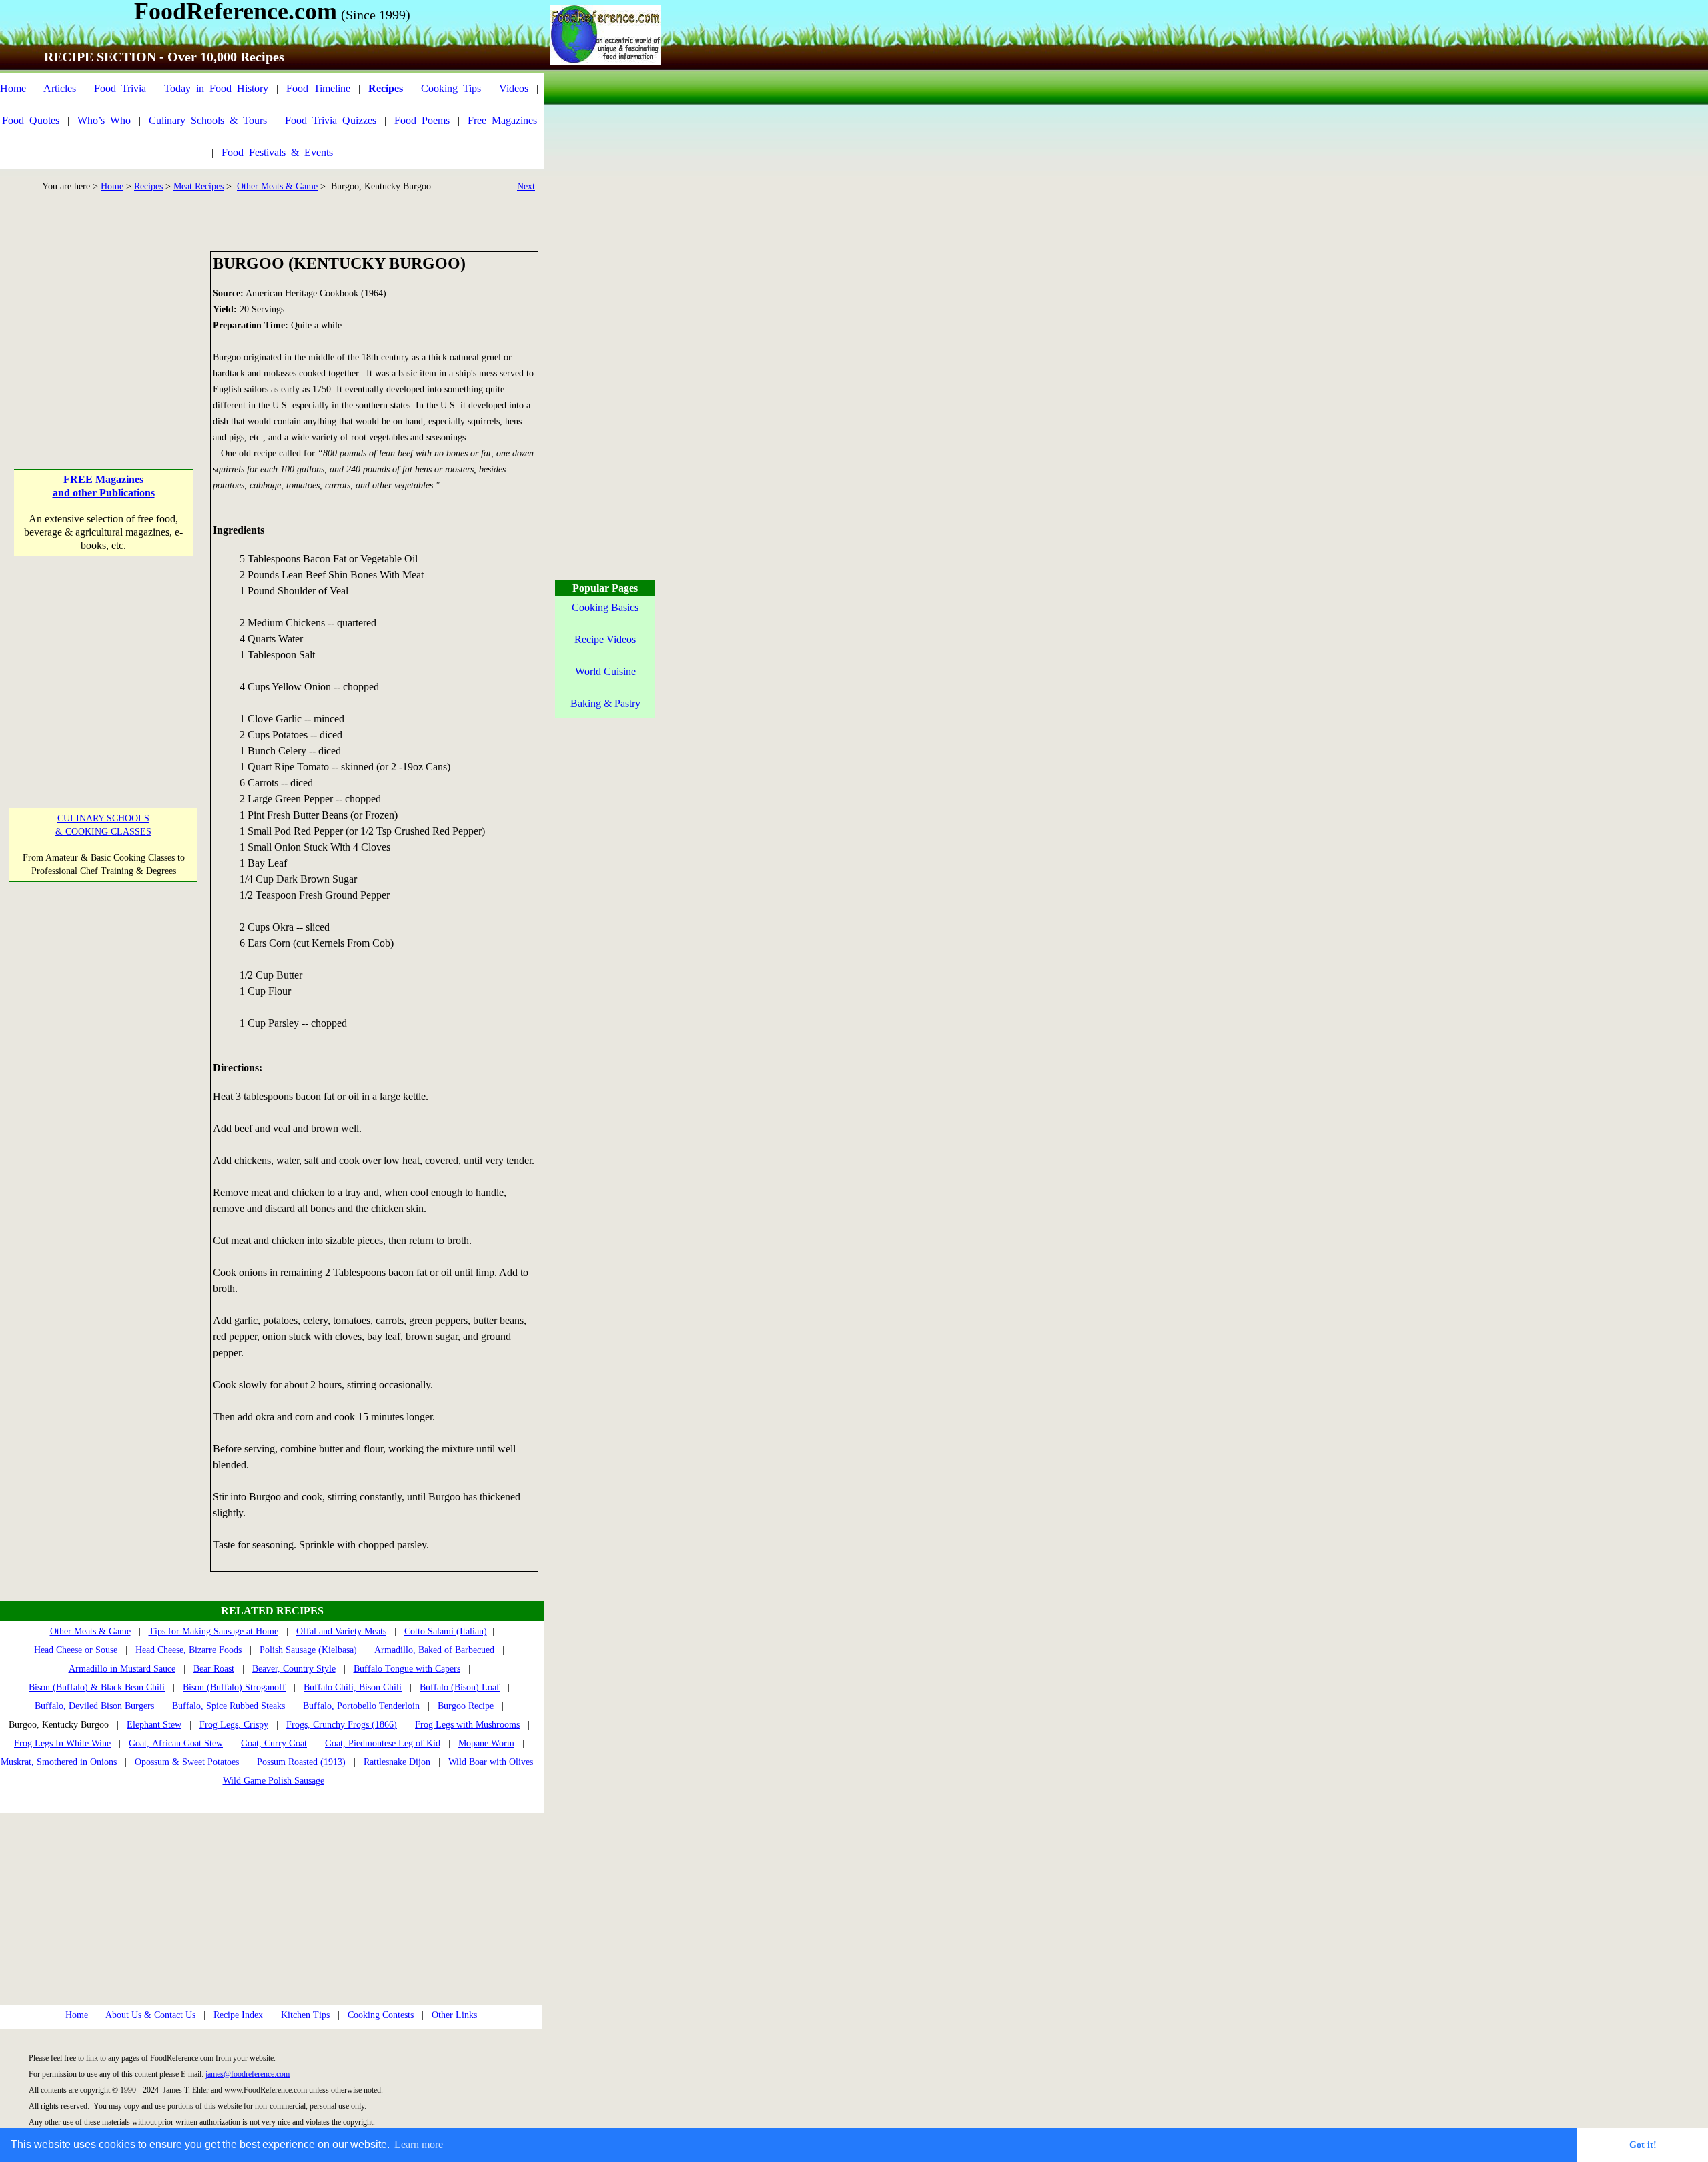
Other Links (454, 2015)
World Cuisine (605, 671)
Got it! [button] (1643, 2145)
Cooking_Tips (451, 88)
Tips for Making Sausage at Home (213, 1631)
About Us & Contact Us (150, 2015)
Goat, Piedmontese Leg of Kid (383, 1743)
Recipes (148, 186)
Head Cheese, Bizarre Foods (188, 1650)
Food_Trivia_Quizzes (331, 120)
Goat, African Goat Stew (176, 1743)
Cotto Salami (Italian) (446, 1631)
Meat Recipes (198, 186)
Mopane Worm (486, 1743)
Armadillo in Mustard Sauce (122, 1669)
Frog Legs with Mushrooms (467, 1725)
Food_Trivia (120, 88)
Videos (514, 88)
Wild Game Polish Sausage (274, 1781)
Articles (60, 88)
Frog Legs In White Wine (62, 1743)
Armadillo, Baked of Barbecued (434, 1650)
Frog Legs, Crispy (234, 1725)
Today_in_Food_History (216, 88)
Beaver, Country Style (294, 1669)
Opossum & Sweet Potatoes (187, 1762)
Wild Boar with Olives (491, 1762)
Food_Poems (422, 120)
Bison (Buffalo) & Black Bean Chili (97, 1687)
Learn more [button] (419, 2144)
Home (13, 88)
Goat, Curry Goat (274, 1743)
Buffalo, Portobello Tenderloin (361, 1706)
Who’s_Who (104, 120)
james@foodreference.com (248, 2074)
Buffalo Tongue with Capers (407, 1669)
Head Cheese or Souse (76, 1650)
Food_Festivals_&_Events (277, 152)
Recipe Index (238, 2015)
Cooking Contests (381, 2015)
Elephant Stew (154, 1725)
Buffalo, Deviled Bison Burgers (94, 1706)
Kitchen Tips (305, 2015)
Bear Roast (214, 1669)
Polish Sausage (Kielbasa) (308, 1650)
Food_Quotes (31, 120)
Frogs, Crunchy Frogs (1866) (342, 1725)
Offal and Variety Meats (341, 1631)
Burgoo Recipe (466, 1706)
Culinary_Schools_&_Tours (208, 120)
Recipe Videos (605, 639)
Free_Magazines (502, 120)
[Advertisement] (103, 335)
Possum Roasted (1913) (301, 1762)
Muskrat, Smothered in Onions (59, 1762)
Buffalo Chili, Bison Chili (353, 1687)
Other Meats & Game (277, 186)
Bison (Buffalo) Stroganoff (234, 1687)
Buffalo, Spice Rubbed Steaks (229, 1706)
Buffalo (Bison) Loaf (460, 1687)
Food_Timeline (318, 88)
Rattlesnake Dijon (397, 1762)
